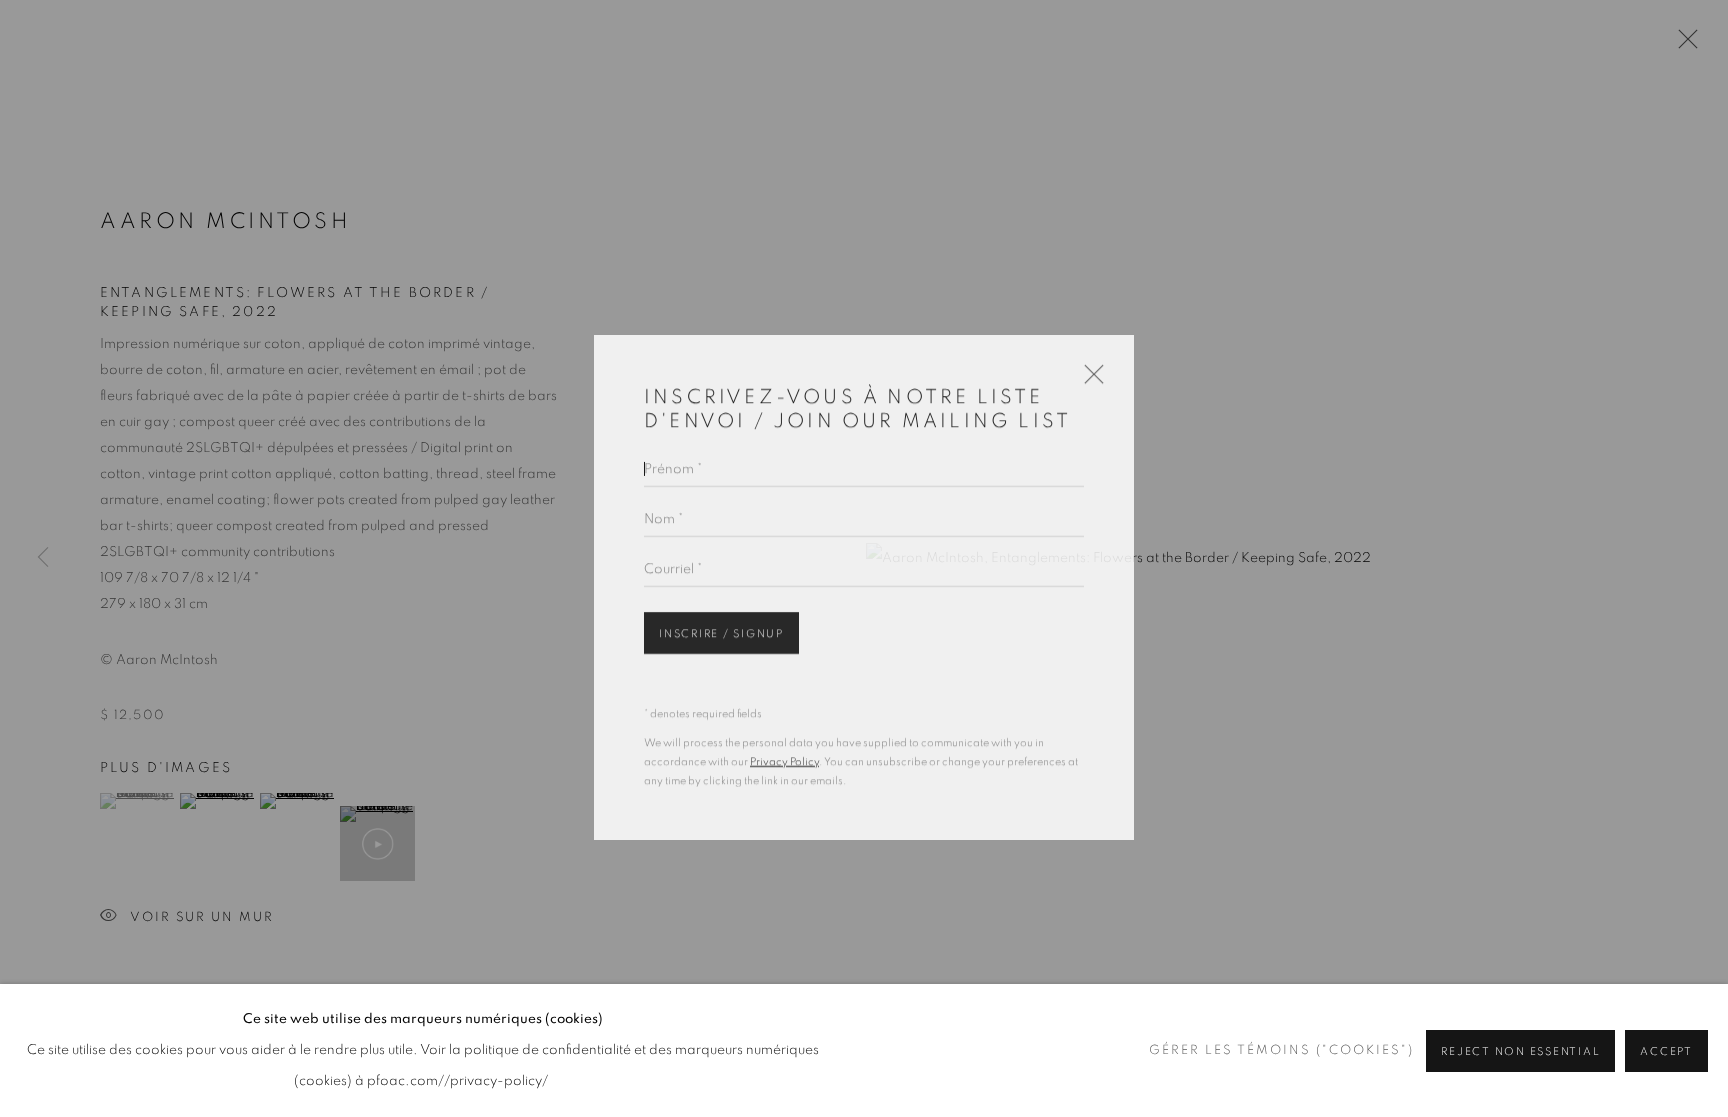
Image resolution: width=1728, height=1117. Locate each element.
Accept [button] (1666, 1051)
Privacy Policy (784, 744)
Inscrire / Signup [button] (721, 616)
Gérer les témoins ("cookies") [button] (1281, 1050)
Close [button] (1089, 363)
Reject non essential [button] (1520, 1051)
